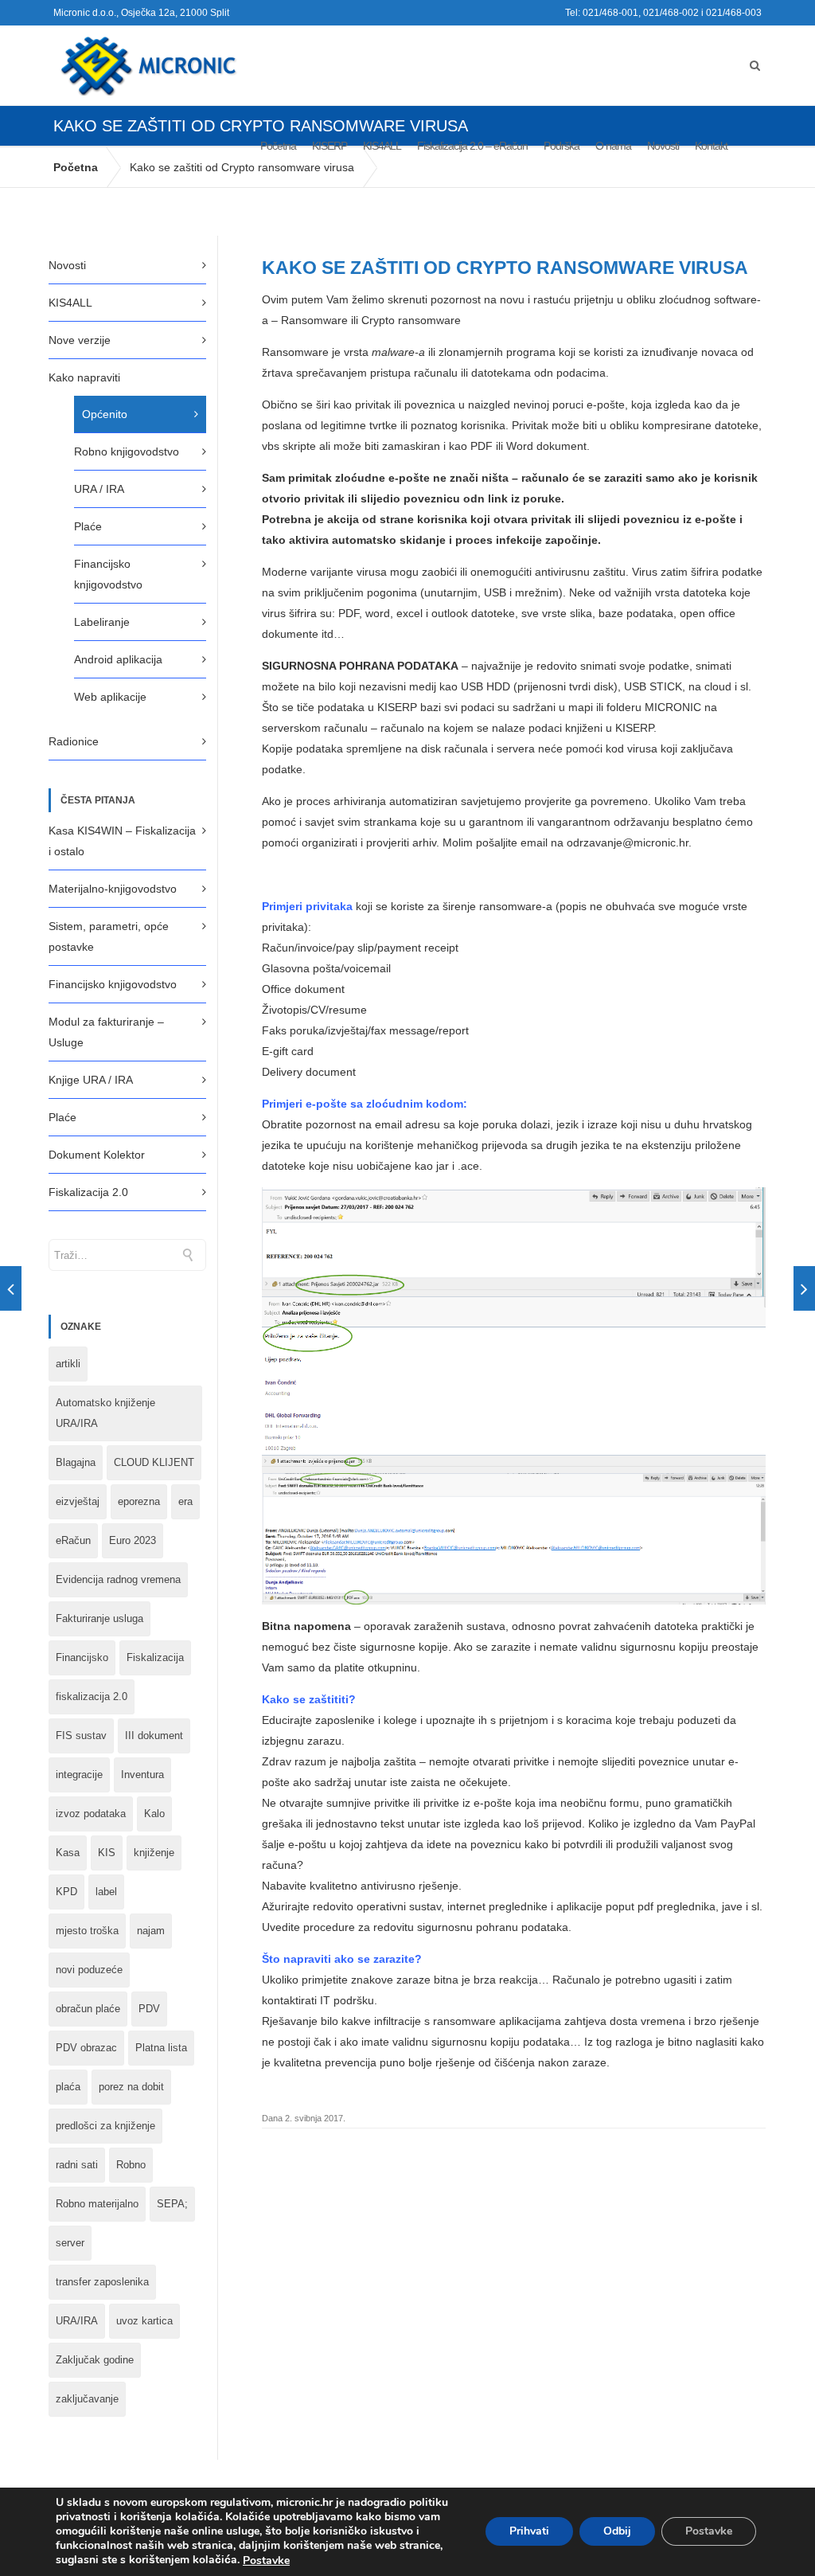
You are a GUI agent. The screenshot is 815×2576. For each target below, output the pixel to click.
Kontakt (711, 146)
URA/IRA (77, 2321)
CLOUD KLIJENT (154, 1462)
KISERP (330, 146)
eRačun (73, 1540)
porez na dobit (131, 2087)
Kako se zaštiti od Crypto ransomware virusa (242, 167)
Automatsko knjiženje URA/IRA (105, 1413)
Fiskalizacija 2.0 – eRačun (472, 146)
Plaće (88, 526)
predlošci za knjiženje (105, 2126)
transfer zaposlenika (102, 2282)
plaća (68, 2087)
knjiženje (154, 1853)
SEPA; (172, 2204)
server (70, 2243)
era (185, 1501)
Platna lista (161, 2048)
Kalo (154, 1814)
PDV (149, 2009)
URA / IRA (99, 489)
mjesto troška (87, 1931)
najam (151, 1931)
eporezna (139, 1501)
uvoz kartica (144, 2321)
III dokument (154, 1736)
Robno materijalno (97, 2204)
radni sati (77, 2165)
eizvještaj (78, 1501)
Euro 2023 (133, 1540)
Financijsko (82, 1657)
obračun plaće (88, 2009)
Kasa (68, 1853)
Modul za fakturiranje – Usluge (106, 1032)
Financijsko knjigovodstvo (108, 574)
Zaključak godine (95, 2360)
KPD (66, 1892)
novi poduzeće (89, 1970)
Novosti (663, 146)
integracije (79, 1775)
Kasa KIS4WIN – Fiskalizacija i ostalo (122, 841)
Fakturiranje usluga (99, 1618)
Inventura (142, 1775)
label (106, 1892)
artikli (68, 1364)
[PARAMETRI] (11, 1288)
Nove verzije (80, 340)
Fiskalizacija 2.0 (88, 1192)
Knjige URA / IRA (91, 1080)
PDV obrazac (86, 2048)
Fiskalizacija (155, 1657)
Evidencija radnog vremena (118, 1579)
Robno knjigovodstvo (127, 451)
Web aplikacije (110, 697)
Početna (278, 146)
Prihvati (529, 2532)
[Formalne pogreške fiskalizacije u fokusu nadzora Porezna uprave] (804, 1288)
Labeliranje (102, 622)
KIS (107, 1853)
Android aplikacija (118, 659)
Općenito (105, 414)
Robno (131, 2165)
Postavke (266, 2561)
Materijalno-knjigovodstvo (113, 889)
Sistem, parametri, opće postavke (109, 936)
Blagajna (76, 1462)
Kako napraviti (84, 377)
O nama (613, 146)
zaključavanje (87, 2399)
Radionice (74, 741)
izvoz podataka (91, 1814)
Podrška (562, 146)
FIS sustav (81, 1736)
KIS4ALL (382, 146)
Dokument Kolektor (97, 1155)
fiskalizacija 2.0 (92, 1696)
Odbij (617, 2532)
